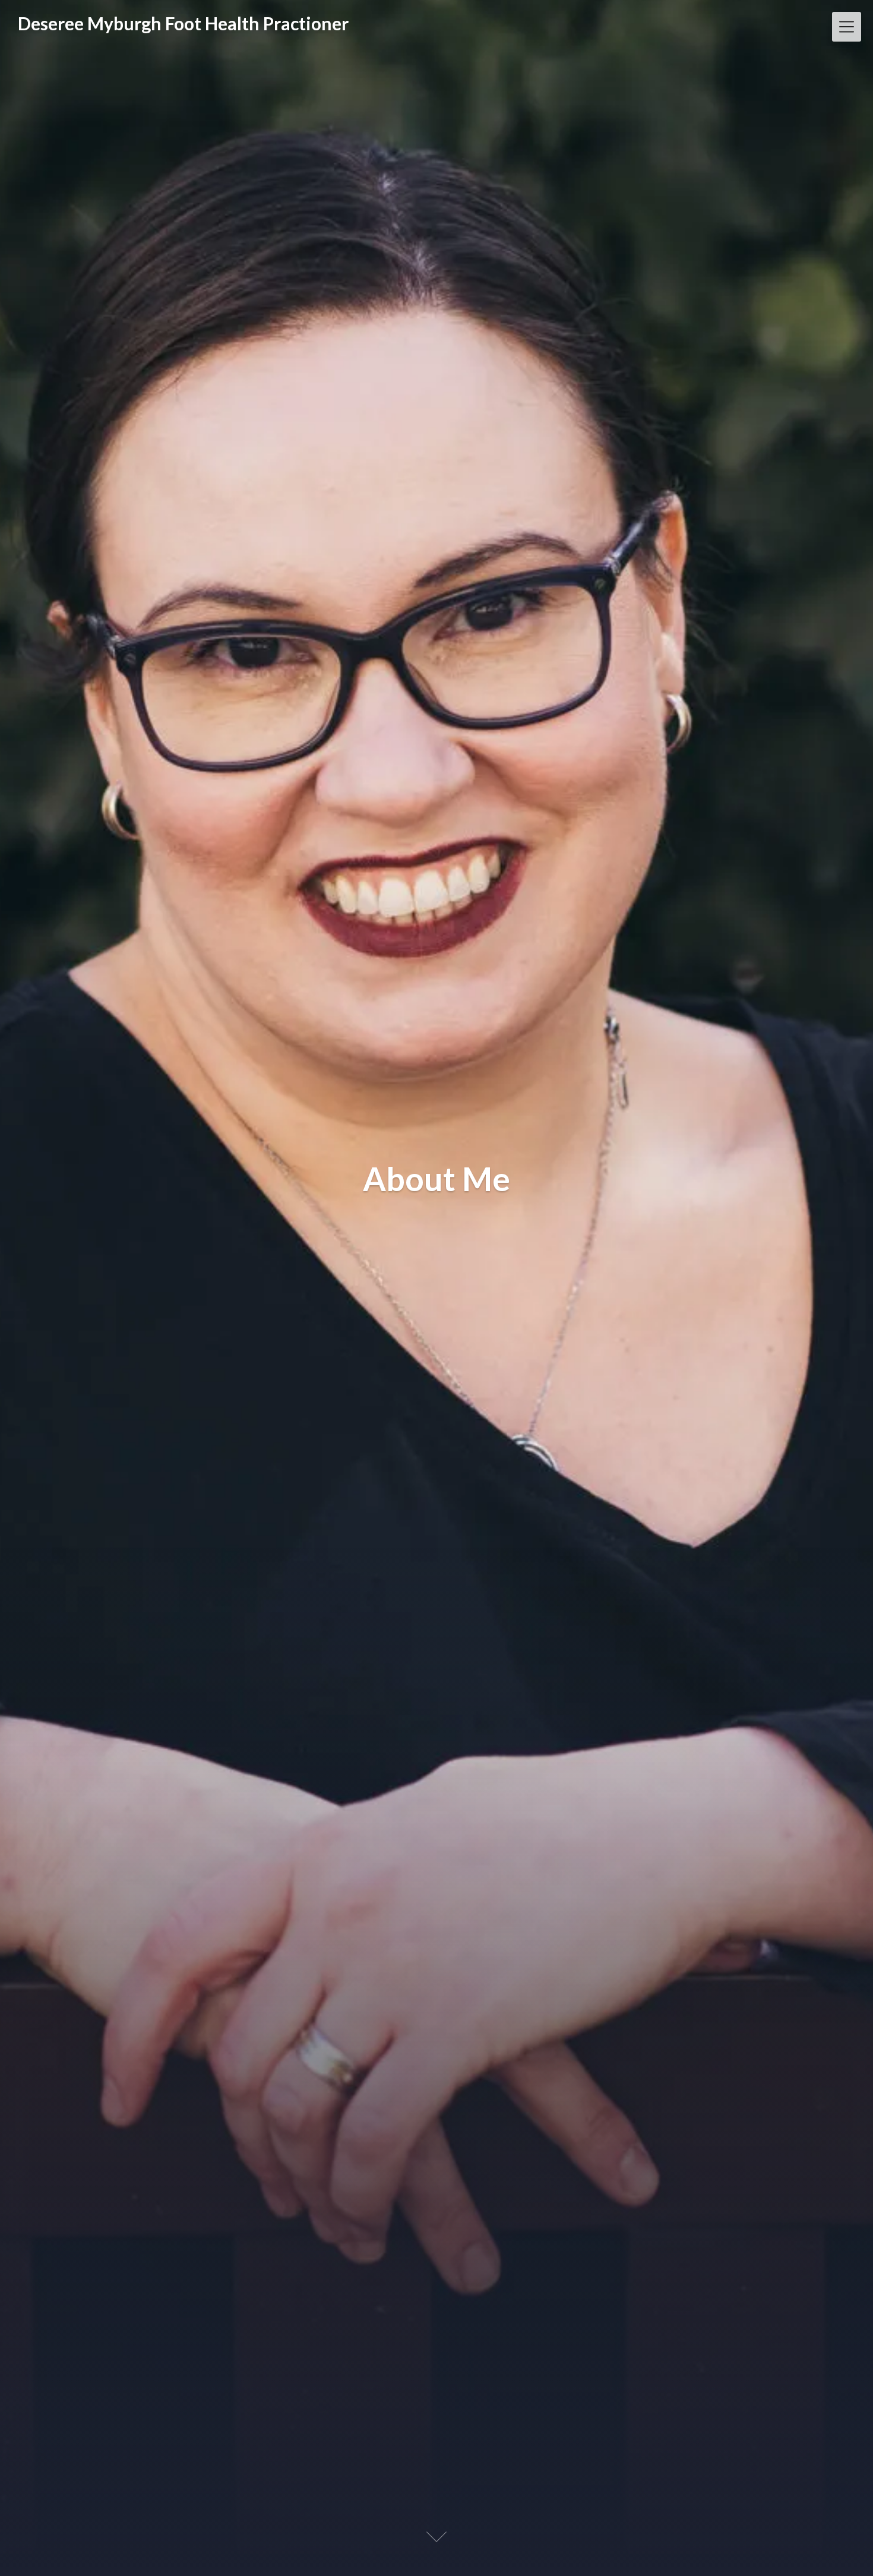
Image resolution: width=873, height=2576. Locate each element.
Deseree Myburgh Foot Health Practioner (183, 23)
